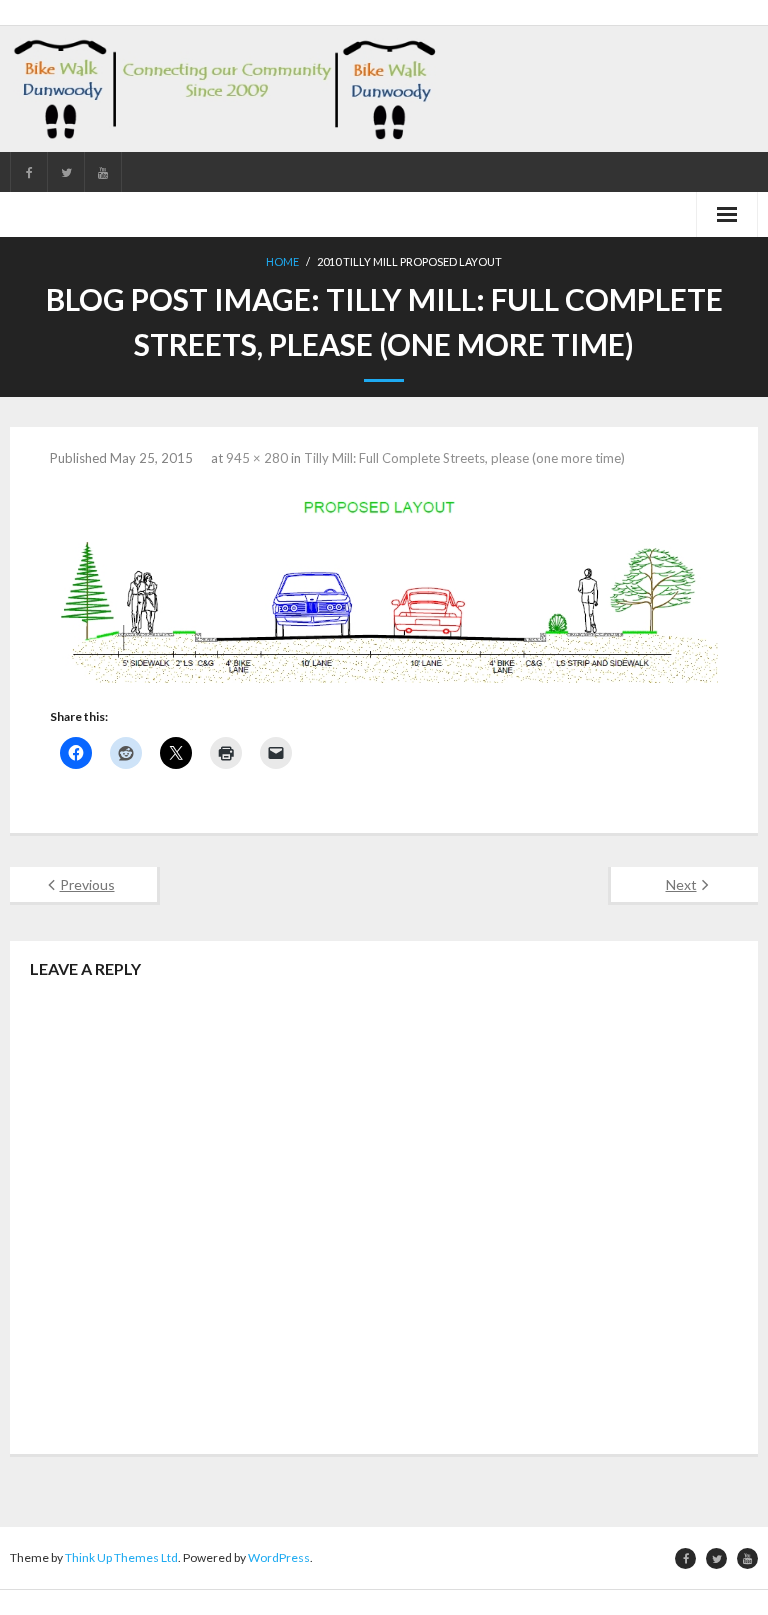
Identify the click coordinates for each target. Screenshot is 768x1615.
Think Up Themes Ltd (121, 1557)
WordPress (279, 1557)
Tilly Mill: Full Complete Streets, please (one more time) (464, 458)
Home (282, 261)
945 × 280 (257, 458)
